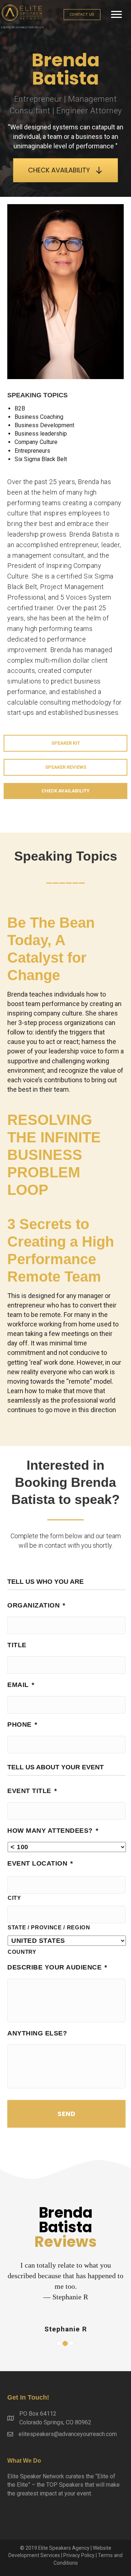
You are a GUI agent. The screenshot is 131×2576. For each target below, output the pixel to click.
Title (17, 1645)
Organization (36, 1605)
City (14, 1898)
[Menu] (116, 15)
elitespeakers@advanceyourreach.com (68, 2434)
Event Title (32, 1791)
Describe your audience (57, 1967)
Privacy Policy (79, 2555)
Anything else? (37, 2033)
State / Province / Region (49, 1928)
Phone (22, 1725)
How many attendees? (53, 1831)
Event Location (40, 1863)
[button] (82, 15)
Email (21, 1685)
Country (22, 1952)
